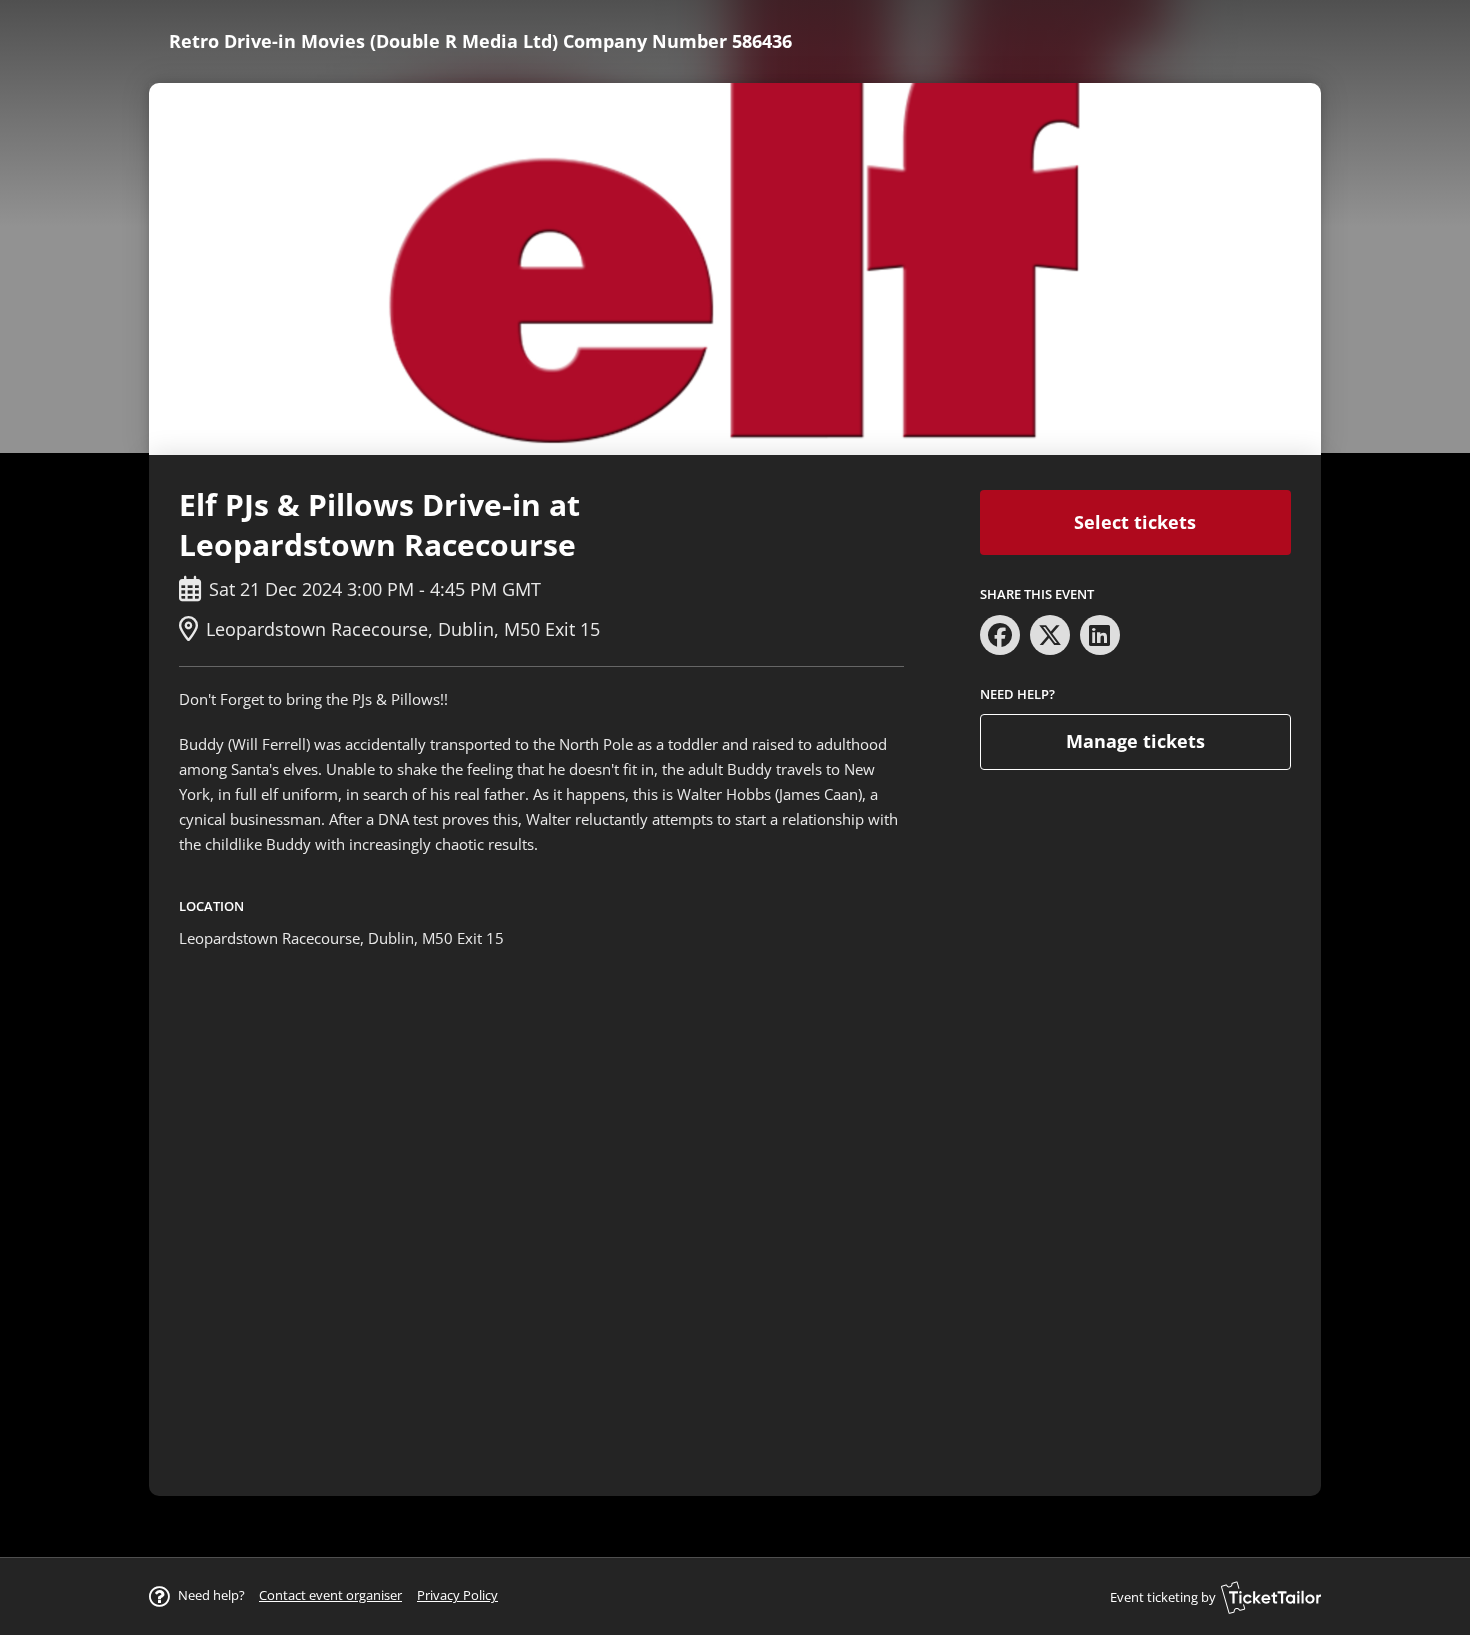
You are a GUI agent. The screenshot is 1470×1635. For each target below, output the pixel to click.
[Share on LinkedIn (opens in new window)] (1100, 635)
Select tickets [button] (1135, 522)
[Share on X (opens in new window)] (1050, 635)
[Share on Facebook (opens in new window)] (1000, 635)
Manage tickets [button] (1135, 741)
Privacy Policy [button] (457, 1595)
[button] (330, 1595)
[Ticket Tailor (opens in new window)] (1271, 1597)
